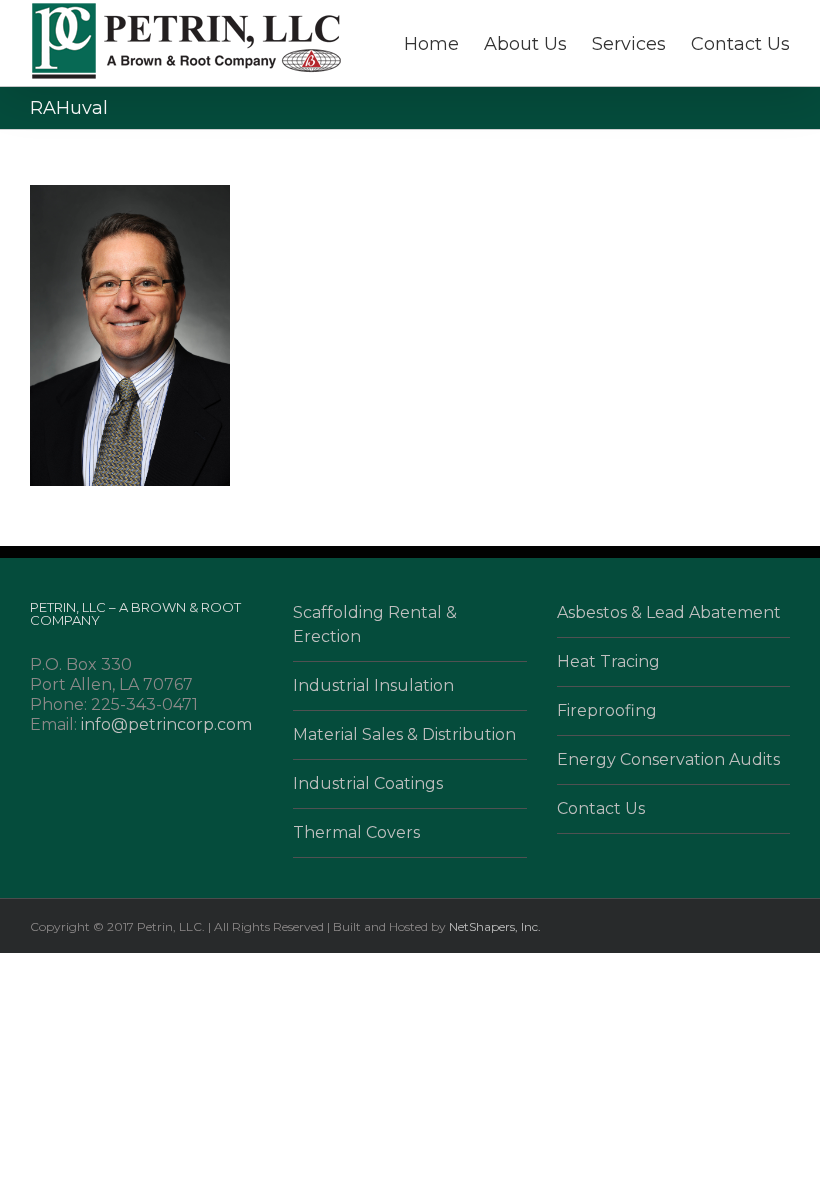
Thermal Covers (356, 832)
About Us (525, 44)
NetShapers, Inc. (495, 926)
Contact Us (740, 44)
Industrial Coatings (368, 783)
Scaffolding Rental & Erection (375, 624)
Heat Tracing (608, 661)
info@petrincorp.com (166, 724)
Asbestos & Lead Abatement (669, 612)
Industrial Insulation (373, 685)
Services (629, 44)
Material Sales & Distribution (404, 734)
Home (431, 44)
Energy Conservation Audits (668, 759)
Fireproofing (607, 710)
